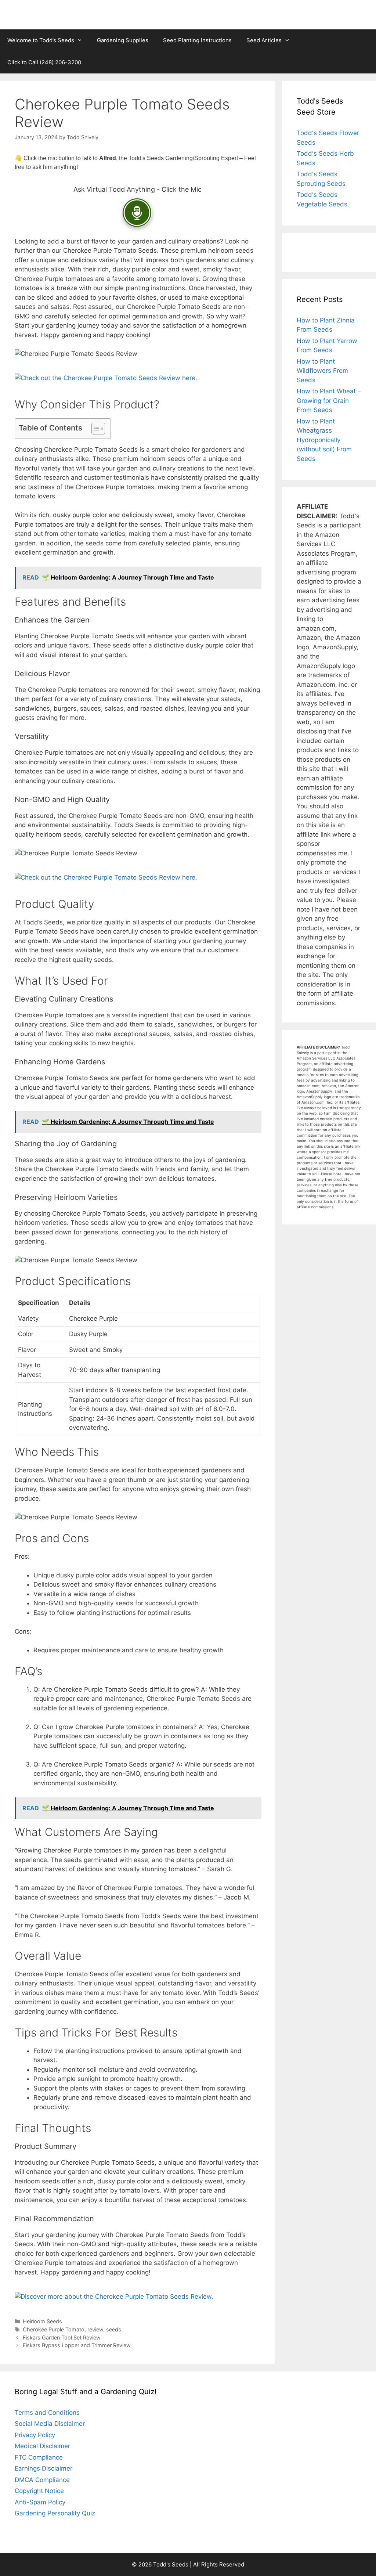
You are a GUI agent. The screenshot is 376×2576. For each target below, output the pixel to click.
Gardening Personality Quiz (55, 2513)
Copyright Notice (39, 2491)
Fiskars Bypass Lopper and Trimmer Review (77, 2345)
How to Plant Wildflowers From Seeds (322, 371)
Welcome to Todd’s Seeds (41, 40)
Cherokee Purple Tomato (54, 2329)
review (95, 2329)
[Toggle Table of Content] (95, 429)
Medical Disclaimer (42, 2446)
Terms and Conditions (47, 2413)
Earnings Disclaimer (44, 2468)
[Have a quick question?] (137, 213)
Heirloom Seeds (42, 2321)
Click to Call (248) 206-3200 (44, 62)
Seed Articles (264, 40)
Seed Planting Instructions (197, 40)
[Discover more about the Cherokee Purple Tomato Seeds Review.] (114, 2297)
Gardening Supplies (123, 40)
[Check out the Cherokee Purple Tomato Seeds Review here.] (106, 378)
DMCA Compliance (42, 2480)
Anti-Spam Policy (40, 2502)
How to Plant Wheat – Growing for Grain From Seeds (329, 401)
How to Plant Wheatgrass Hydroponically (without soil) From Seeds (324, 440)
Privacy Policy (35, 2435)
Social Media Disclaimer (50, 2424)
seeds (114, 2329)
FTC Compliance (39, 2457)
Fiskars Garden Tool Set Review (62, 2337)
